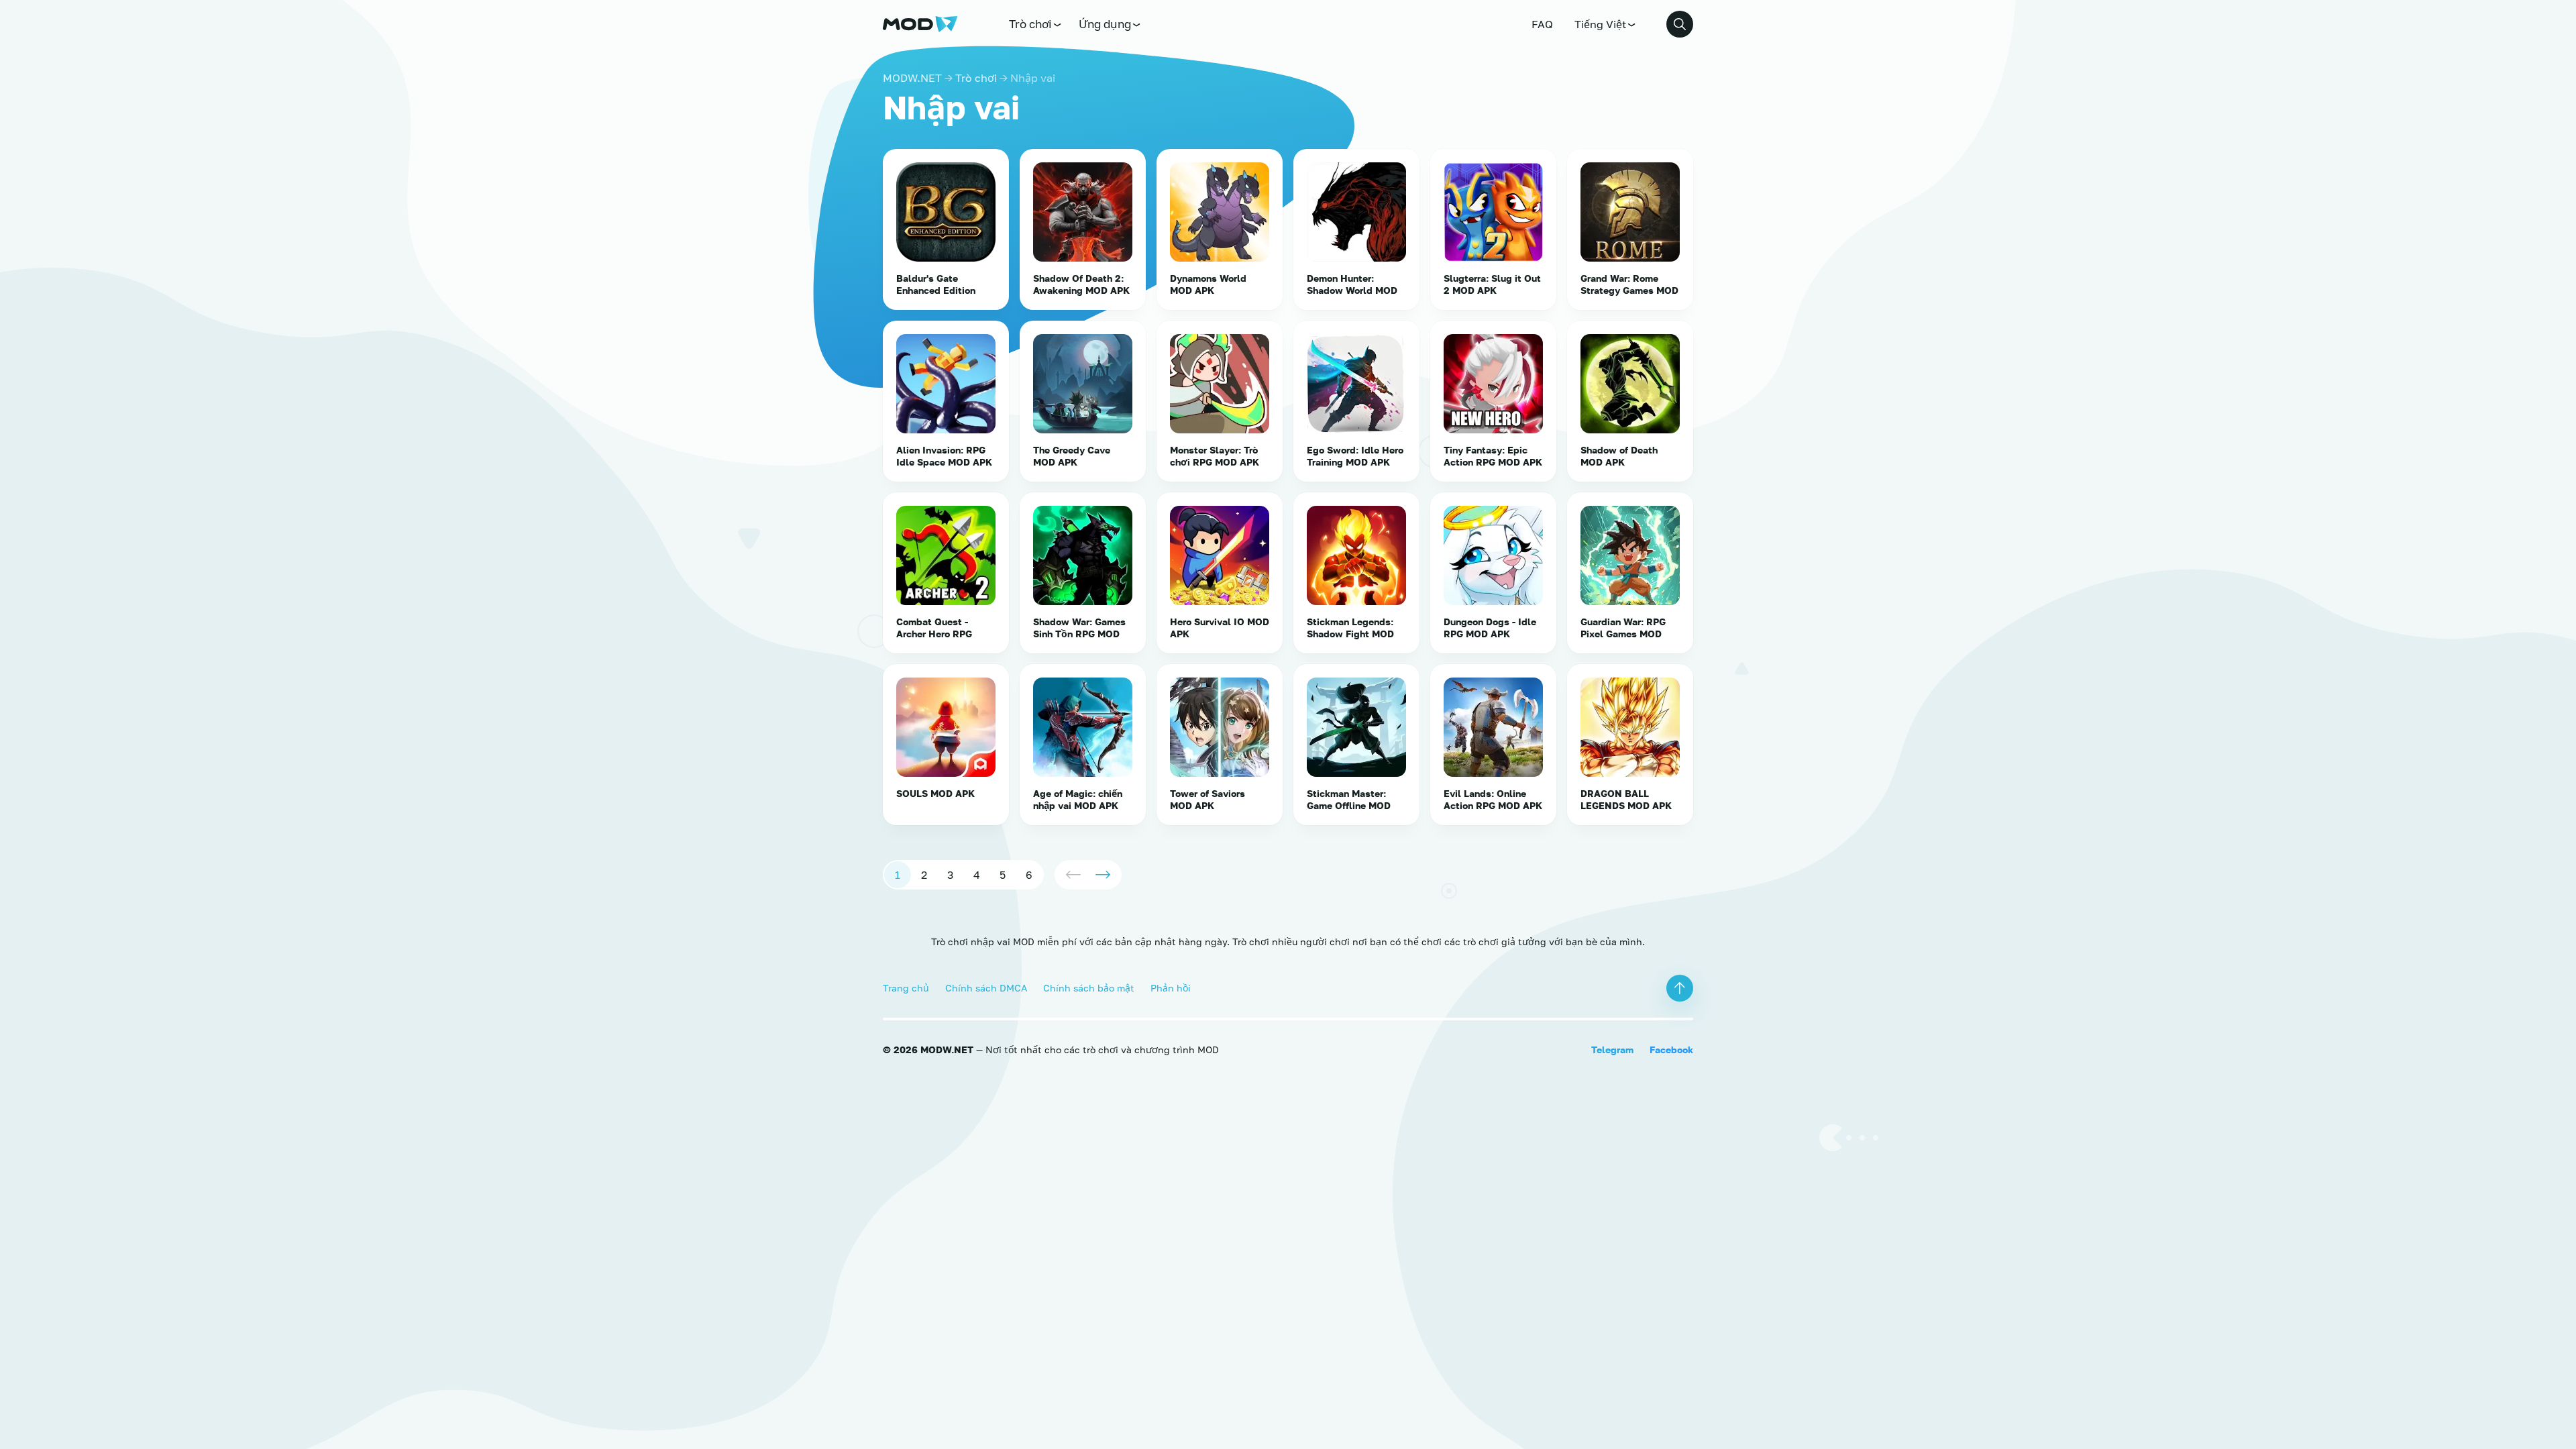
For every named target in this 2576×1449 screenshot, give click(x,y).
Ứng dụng (1105, 24)
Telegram (1612, 1050)
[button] (1680, 24)
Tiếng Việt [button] (1600, 24)
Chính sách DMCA (986, 988)
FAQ (1542, 24)
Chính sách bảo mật (1089, 988)
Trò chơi (1030, 24)
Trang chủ (906, 988)
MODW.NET (912, 78)
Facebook (1671, 1050)
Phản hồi (1171, 988)
